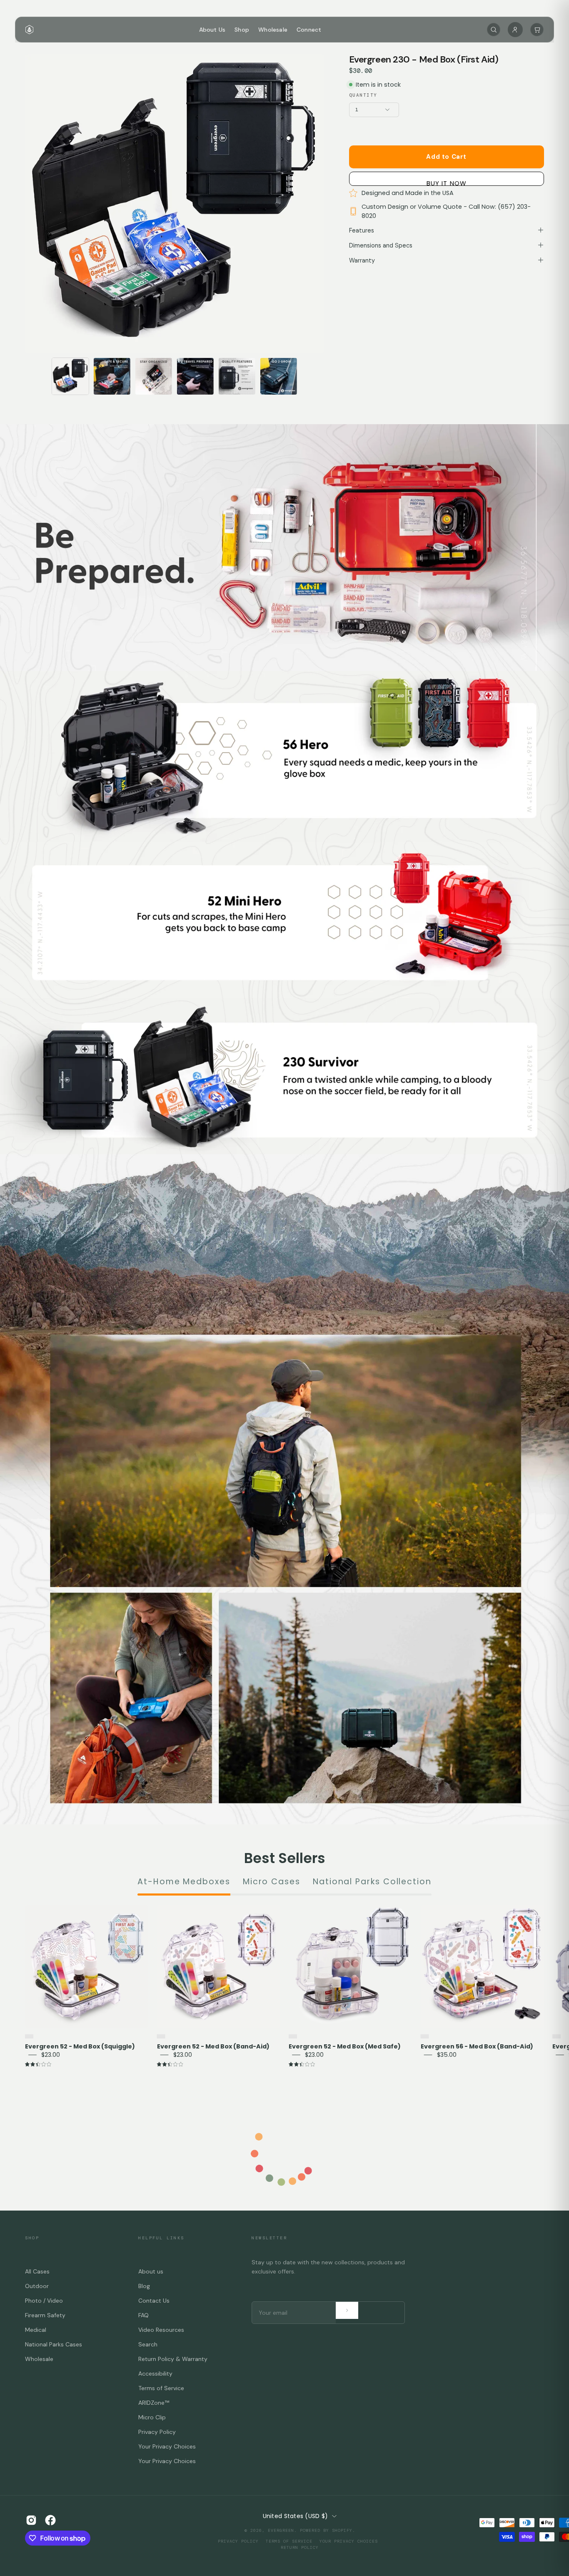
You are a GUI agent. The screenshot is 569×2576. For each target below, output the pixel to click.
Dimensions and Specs (381, 245)
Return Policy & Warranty (173, 2359)
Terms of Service (161, 2388)
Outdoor (37, 2286)
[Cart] (537, 30)
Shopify (342, 2530)
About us (151, 2271)
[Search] (494, 30)
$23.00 (51, 2055)
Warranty (362, 260)
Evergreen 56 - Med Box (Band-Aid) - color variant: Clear (425, 2036)
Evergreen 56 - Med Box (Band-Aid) (477, 2047)
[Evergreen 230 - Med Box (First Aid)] (70, 376)
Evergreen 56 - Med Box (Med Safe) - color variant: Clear (557, 2036)
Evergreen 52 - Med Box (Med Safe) (345, 2047)
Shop (242, 30)
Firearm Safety (45, 2315)
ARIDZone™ (154, 2403)
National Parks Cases (54, 2344)
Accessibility (155, 2373)
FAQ (143, 2315)
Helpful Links (161, 2238)
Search (148, 2344)
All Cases (37, 2271)
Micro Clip (152, 2417)
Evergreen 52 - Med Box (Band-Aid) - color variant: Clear (161, 2036)
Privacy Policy (157, 2432)
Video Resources (161, 2330)
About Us (212, 30)
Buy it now (447, 182)
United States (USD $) (296, 2516)
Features (362, 230)
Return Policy (300, 2547)
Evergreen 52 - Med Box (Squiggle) (80, 2047)
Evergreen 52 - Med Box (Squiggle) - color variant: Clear (29, 2036)
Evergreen (281, 2530)
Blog (144, 2286)
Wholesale (273, 30)
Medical (36, 2330)
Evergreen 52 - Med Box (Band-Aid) (213, 2047)
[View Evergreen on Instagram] (31, 2520)
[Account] (515, 30)
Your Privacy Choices (167, 2446)
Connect (309, 30)
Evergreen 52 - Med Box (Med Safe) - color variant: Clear (293, 2036)
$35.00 (447, 2055)
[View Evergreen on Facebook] (50, 2520)
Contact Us (154, 2301)
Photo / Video (44, 2301)
